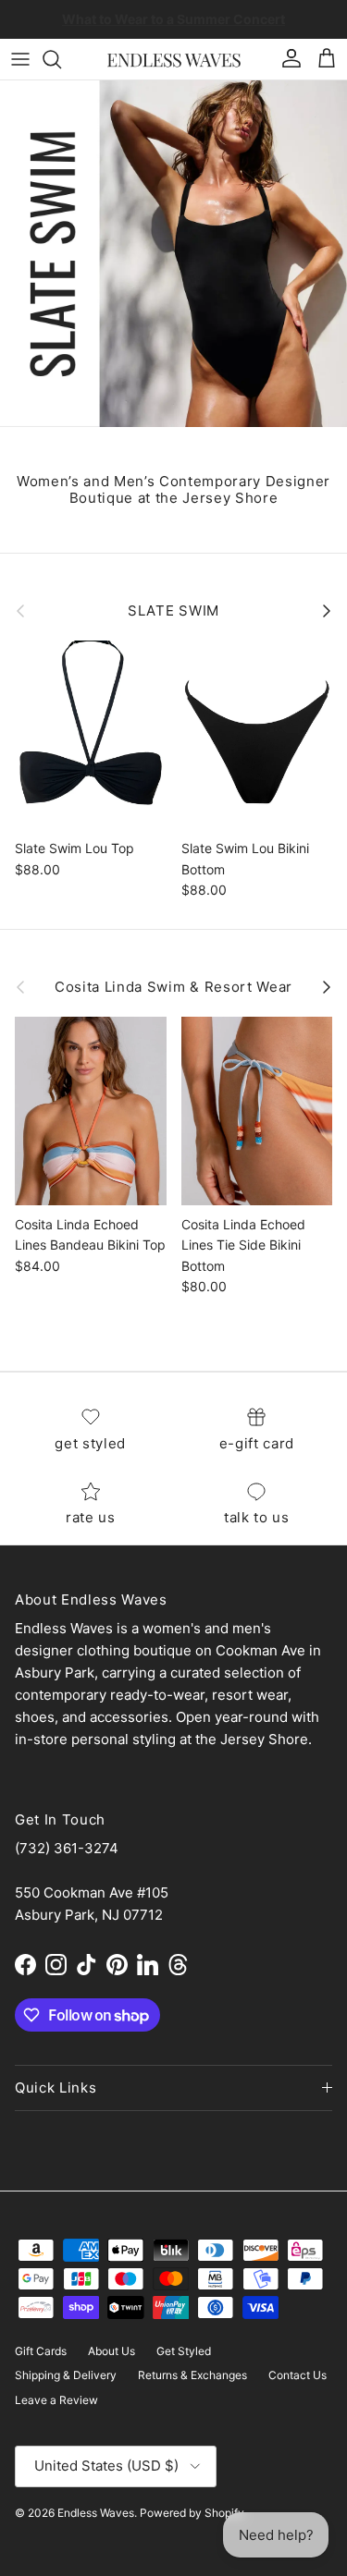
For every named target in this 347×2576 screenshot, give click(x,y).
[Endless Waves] (174, 59)
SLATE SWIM (173, 611)
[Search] (61, 59)
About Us (112, 2351)
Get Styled (184, 2351)
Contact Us (297, 2375)
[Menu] (20, 59)
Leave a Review (56, 2400)
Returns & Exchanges (192, 2375)
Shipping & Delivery (66, 2375)
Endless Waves (96, 2513)
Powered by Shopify (192, 2513)
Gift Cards (41, 2351)
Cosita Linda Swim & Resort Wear (173, 987)
